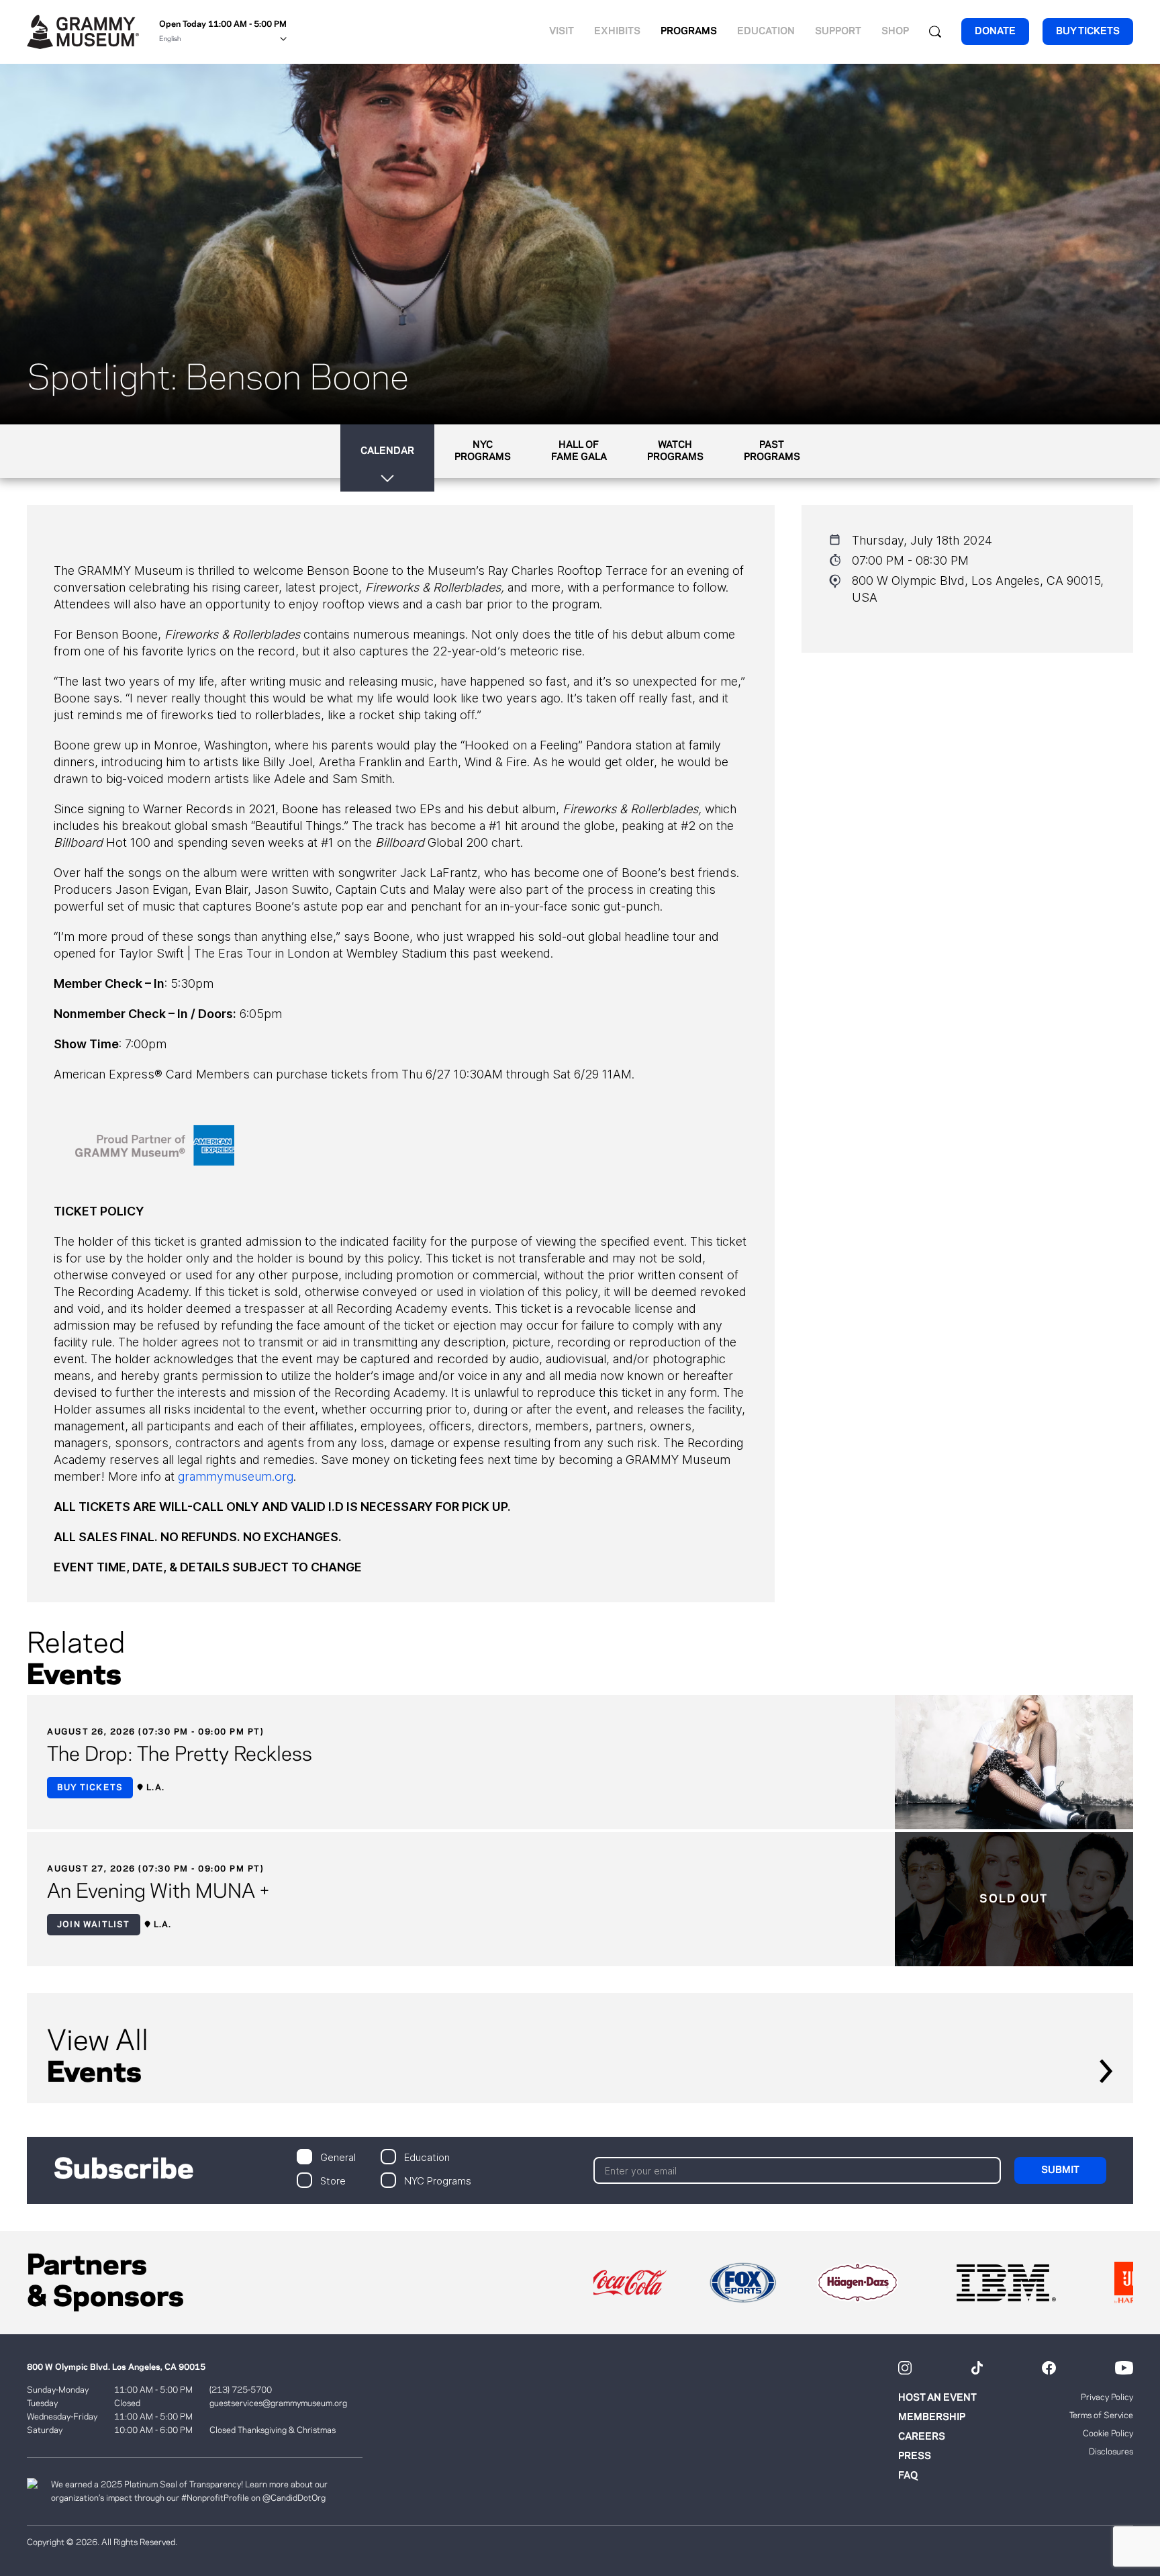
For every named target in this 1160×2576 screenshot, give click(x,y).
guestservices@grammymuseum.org (278, 2403)
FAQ (908, 2476)
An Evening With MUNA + (158, 1892)
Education (766, 32)
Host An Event (937, 2398)
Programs (689, 32)
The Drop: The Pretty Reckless (180, 1755)
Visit (562, 32)
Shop (895, 32)
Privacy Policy (1107, 2397)
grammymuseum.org (236, 1476)
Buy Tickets (90, 1788)
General (338, 2157)
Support (838, 32)
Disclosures (1111, 2452)
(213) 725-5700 (241, 2390)
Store (333, 2180)
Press (915, 2456)
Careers (922, 2437)
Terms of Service (1101, 2416)
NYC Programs (438, 2180)
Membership (932, 2418)
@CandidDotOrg (294, 2498)
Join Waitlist (94, 1925)
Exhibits (617, 32)
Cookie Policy (1108, 2434)
